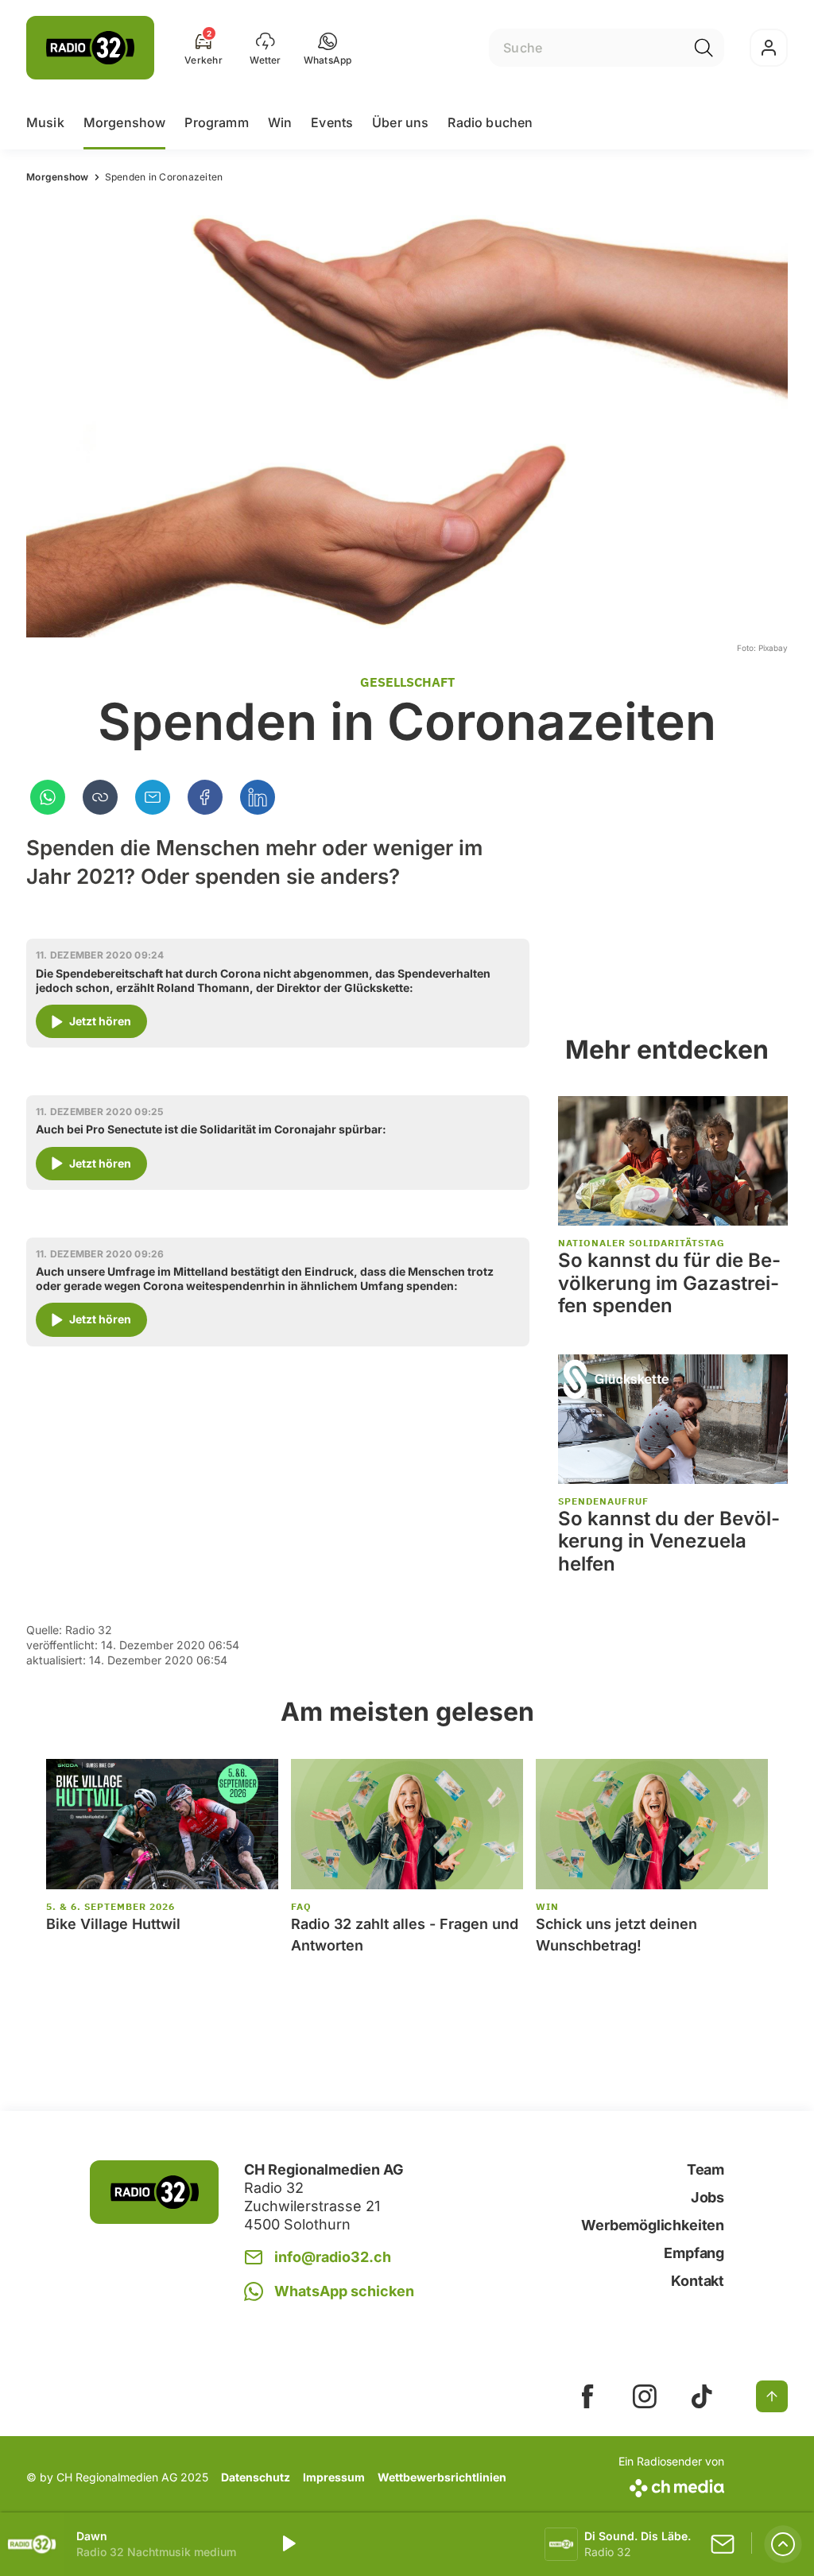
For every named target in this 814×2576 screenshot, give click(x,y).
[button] (328, 48)
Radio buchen (490, 122)
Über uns (400, 122)
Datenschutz (256, 2477)
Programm (216, 122)
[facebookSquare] (587, 2396)
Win (280, 122)
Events (332, 122)
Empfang (694, 2253)
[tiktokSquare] (702, 2396)
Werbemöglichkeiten (653, 2225)
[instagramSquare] (645, 2396)
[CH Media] (671, 2485)
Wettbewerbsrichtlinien (442, 2477)
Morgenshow (125, 122)
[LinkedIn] (258, 797)
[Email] (153, 797)
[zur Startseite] (90, 48)
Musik (45, 122)
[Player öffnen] (783, 2544)
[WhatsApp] (48, 797)
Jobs (707, 2197)
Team (705, 2169)
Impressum (334, 2477)
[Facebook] (205, 797)
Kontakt (698, 2281)
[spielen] (288, 2544)
